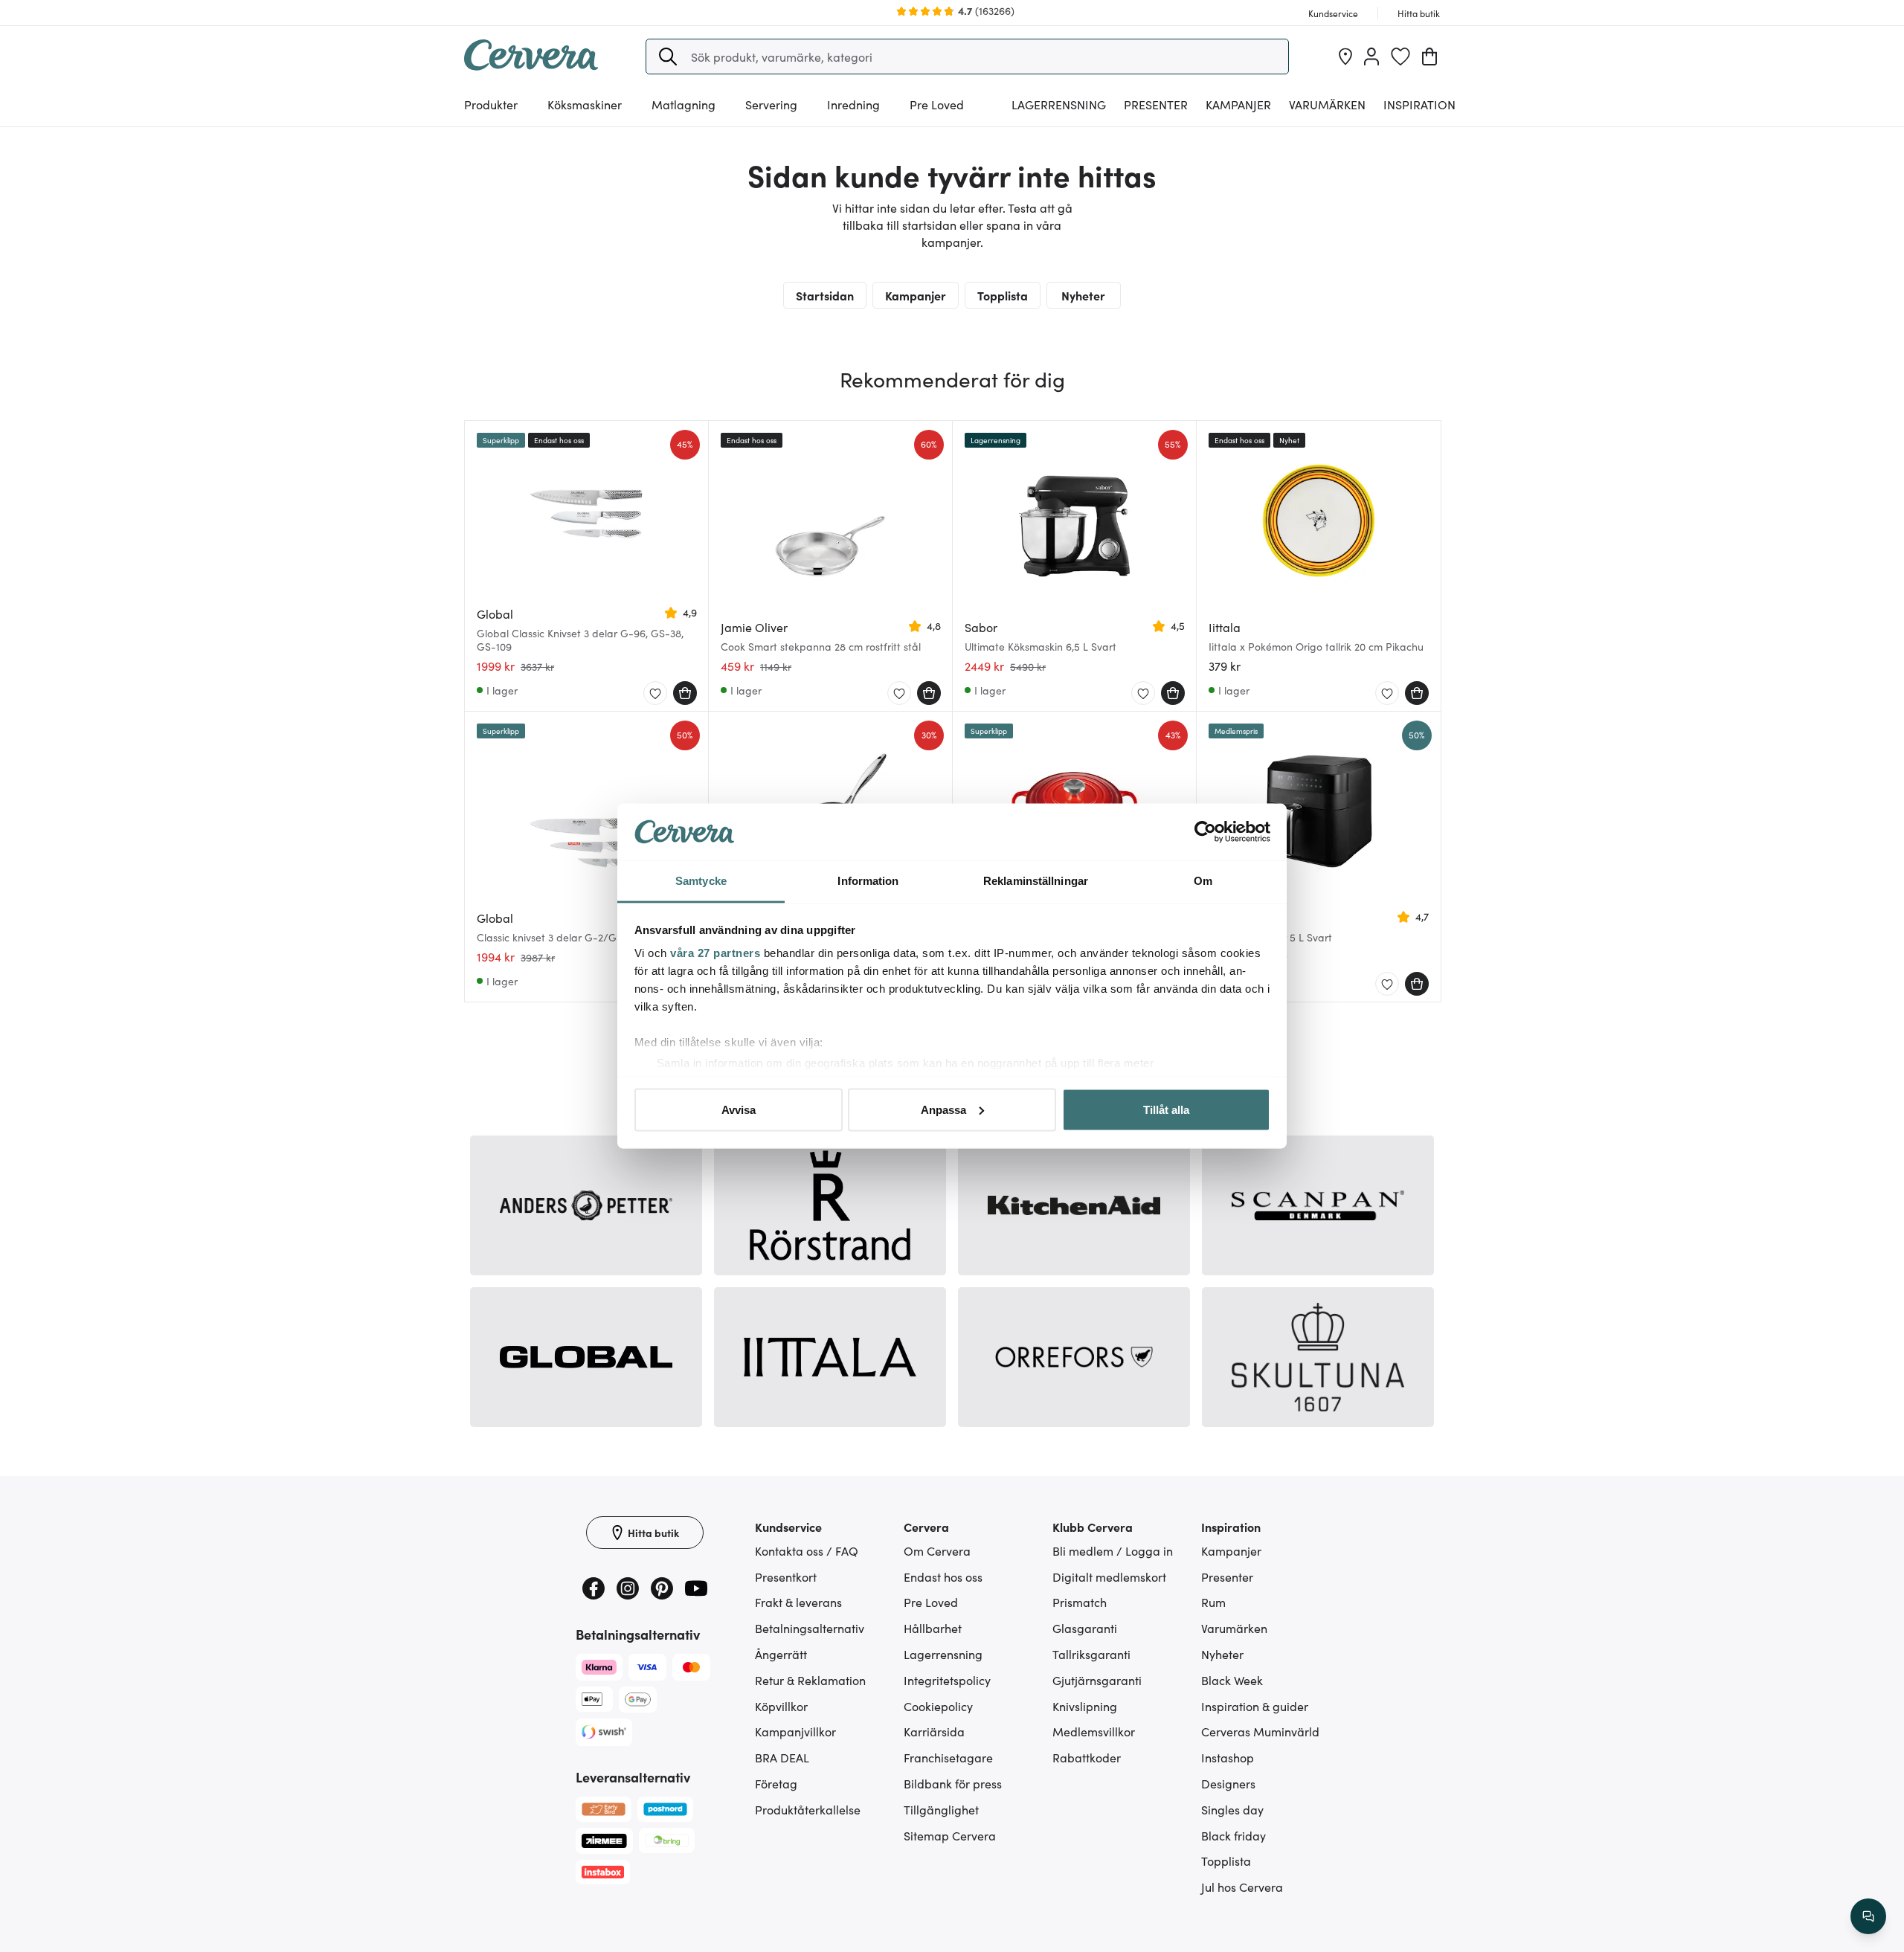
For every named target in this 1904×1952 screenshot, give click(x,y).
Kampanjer (1238, 104)
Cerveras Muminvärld (1260, 1731)
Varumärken (1327, 104)
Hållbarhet (933, 1628)
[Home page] (531, 65)
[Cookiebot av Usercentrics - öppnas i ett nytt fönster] (1205, 832)
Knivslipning (1085, 1706)
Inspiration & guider (1255, 1706)
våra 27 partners (715, 953)
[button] (668, 57)
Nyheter (1083, 295)
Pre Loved (937, 104)
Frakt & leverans (798, 1602)
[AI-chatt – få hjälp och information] (1868, 1916)
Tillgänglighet (941, 1809)
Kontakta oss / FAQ (807, 1550)
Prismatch (1080, 1602)
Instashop (1228, 1757)
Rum (1213, 1602)
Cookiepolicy (938, 1706)
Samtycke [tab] (701, 881)
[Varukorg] (1429, 57)
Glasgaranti (1085, 1628)
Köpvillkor (781, 1706)
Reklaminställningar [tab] (1036, 881)
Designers (1228, 1783)
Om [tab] (1203, 881)
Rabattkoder (1087, 1757)
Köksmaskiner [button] (585, 104)
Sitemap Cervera (950, 1835)
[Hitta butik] (1345, 57)
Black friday (1234, 1835)
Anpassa (943, 1109)
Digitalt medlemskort (1109, 1576)
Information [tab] (868, 881)
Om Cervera (937, 1550)
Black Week (1232, 1680)
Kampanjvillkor (795, 1731)
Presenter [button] (1156, 104)
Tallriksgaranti (1091, 1654)
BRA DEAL (782, 1757)
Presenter (1227, 1576)
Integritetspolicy (947, 1680)
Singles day (1232, 1809)
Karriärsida (934, 1731)
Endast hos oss (943, 1576)
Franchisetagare (948, 1757)
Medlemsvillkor (1094, 1731)
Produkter (491, 104)
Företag (776, 1783)
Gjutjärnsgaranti (1097, 1680)
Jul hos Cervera (1242, 1887)
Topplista (1003, 295)
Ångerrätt (781, 1654)
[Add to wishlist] (655, 694)
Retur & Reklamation (810, 1680)
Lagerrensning (1059, 104)
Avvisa (739, 1109)
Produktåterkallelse (808, 1809)
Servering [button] (771, 104)
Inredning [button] (853, 104)
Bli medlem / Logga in (1113, 1550)
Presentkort (786, 1576)
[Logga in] (1371, 57)
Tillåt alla (1166, 1109)
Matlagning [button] (684, 104)
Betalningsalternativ (810, 1628)
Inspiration (1419, 104)
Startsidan (825, 295)
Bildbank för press (953, 1783)
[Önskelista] (1400, 57)
